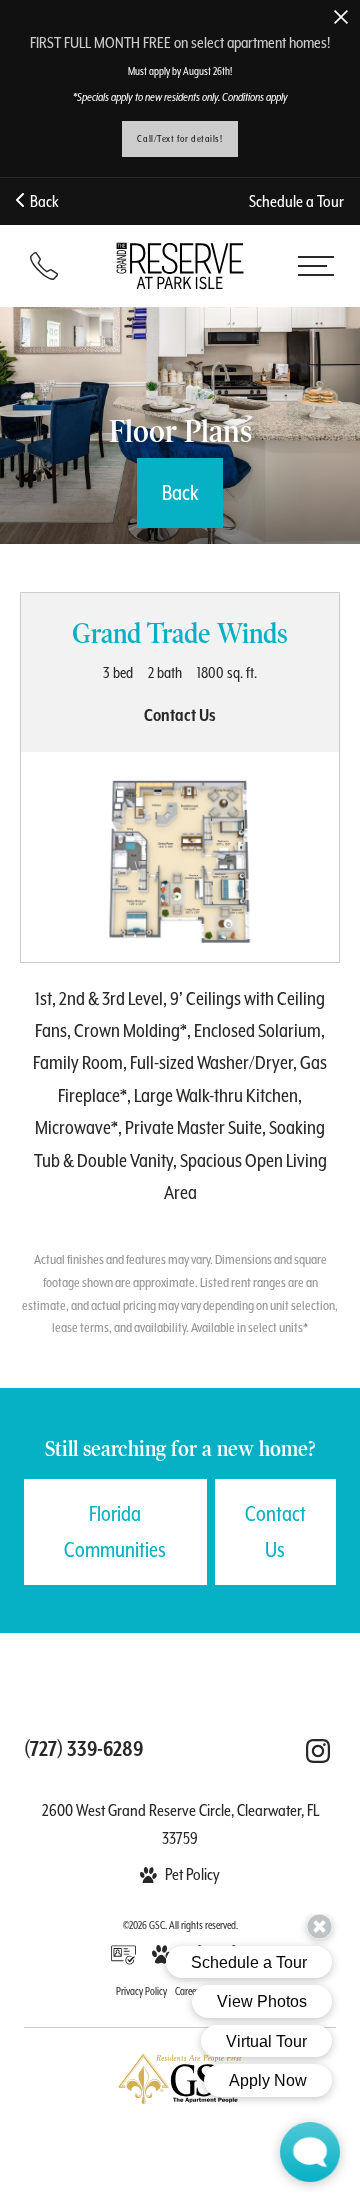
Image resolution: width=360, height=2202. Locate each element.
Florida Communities (115, 1532)
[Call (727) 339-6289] (44, 266)
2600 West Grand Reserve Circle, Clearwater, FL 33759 (180, 1824)
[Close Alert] (341, 18)
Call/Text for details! (179, 138)
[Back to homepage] (180, 265)
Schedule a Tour (296, 201)
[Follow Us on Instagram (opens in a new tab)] (318, 1751)
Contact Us (275, 1532)
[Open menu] (316, 266)
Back (41, 201)
